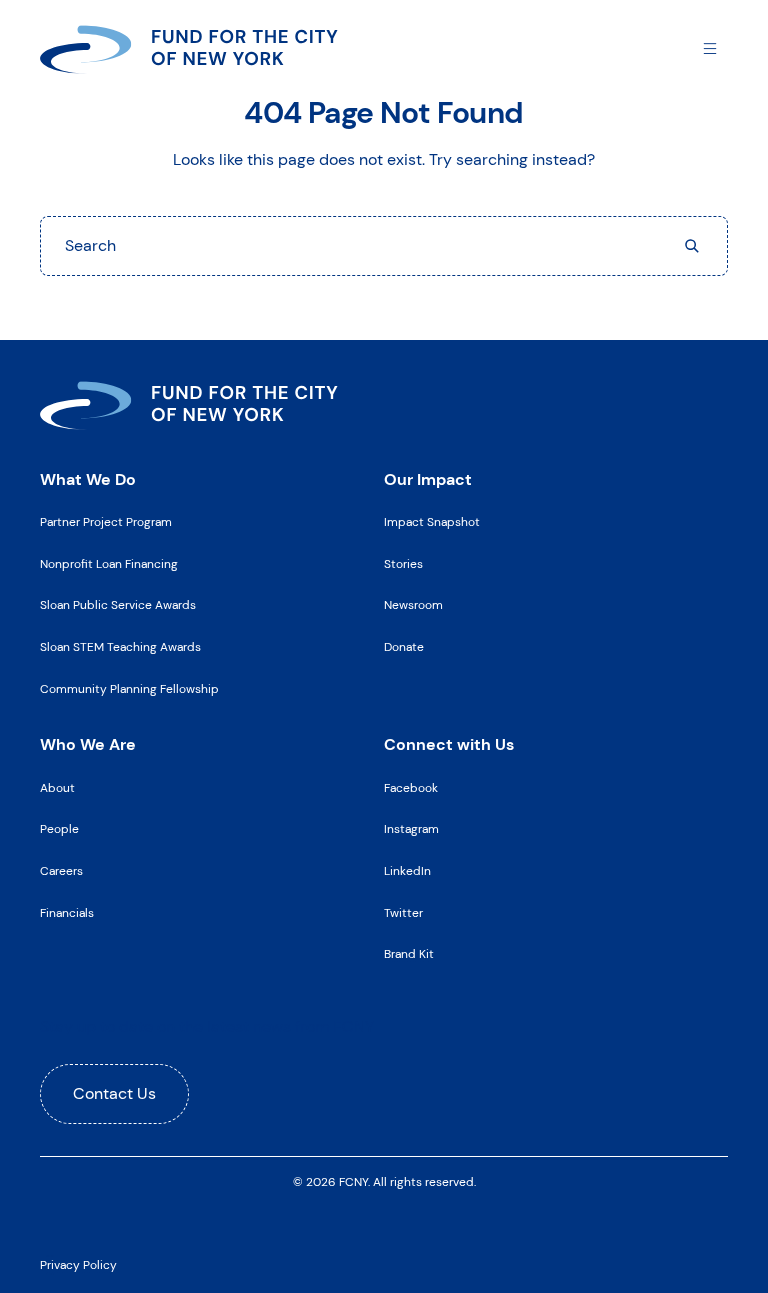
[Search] (692, 246)
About (57, 788)
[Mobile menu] (710, 47)
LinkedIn (407, 871)
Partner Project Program (106, 522)
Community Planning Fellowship (129, 689)
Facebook (411, 788)
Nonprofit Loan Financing (109, 564)
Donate (404, 647)
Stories (403, 564)
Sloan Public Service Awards (118, 605)
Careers (61, 871)
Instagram (411, 829)
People (59, 829)
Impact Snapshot (432, 522)
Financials (67, 913)
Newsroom (413, 605)
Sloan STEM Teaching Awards (120, 647)
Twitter (403, 913)
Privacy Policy (78, 1265)
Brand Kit (409, 954)
